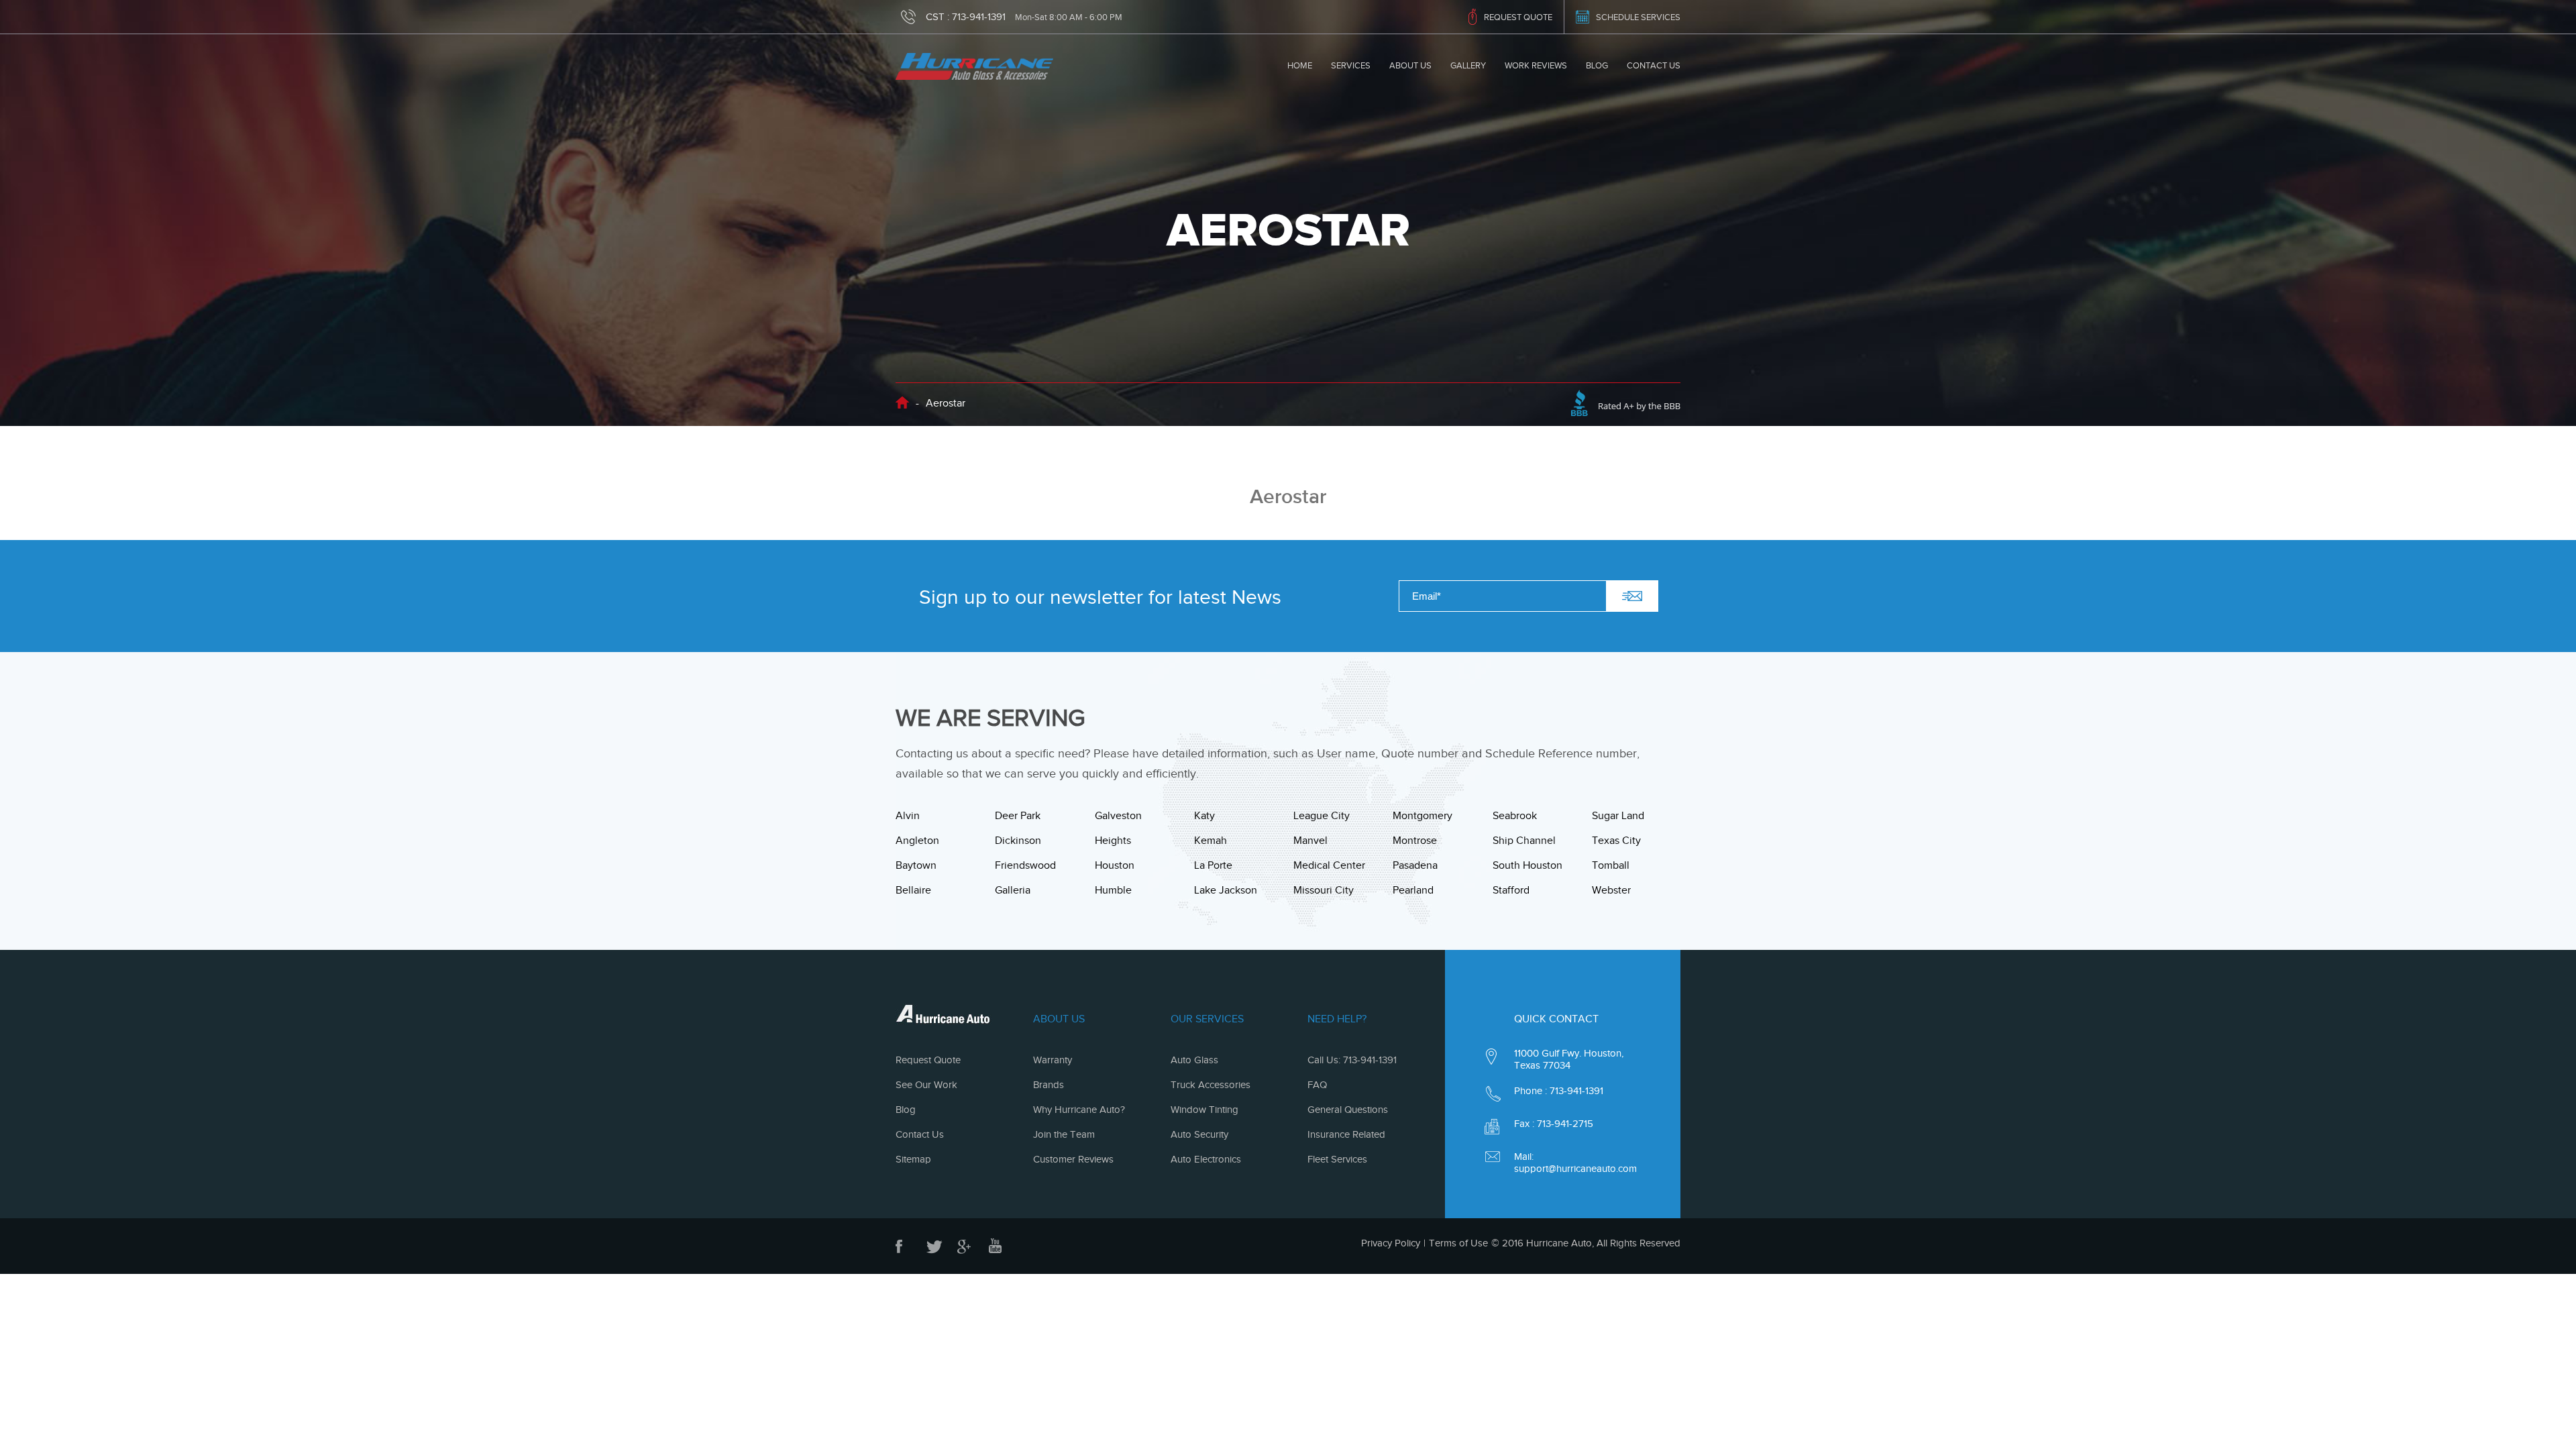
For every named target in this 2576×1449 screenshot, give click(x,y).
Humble (1113, 890)
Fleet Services (1337, 1159)
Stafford (1511, 890)
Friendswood (1025, 865)
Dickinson (1018, 841)
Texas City (1616, 841)
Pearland (1413, 890)
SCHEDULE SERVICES (1638, 17)
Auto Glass (1194, 1060)
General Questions (1348, 1110)
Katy (1204, 816)
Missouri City (1324, 890)
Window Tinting (1204, 1110)
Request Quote (928, 1060)
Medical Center (1329, 865)
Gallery (1468, 65)
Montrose (1415, 841)
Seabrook (1515, 816)
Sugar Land (1618, 816)
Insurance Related (1346, 1134)
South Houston (1527, 865)
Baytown (916, 865)
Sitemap (913, 1159)
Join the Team (1064, 1134)
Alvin (908, 816)
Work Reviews (1536, 65)
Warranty (1053, 1060)
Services (1351, 65)
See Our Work (926, 1085)
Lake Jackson (1226, 890)
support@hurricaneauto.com (1575, 1169)
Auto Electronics (1206, 1159)
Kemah (1211, 841)
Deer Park (1018, 816)
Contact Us (1654, 65)
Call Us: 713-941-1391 (1352, 1060)
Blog (1597, 65)
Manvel (1310, 841)
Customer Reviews (1073, 1159)
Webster (1611, 890)
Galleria (1013, 890)
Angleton (917, 841)
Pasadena (1415, 865)
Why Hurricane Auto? (1079, 1110)
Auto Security (1199, 1134)
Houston (1115, 865)
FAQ (1317, 1085)
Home (1300, 65)
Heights (1113, 841)
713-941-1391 (979, 17)
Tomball (1611, 865)
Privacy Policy (1391, 1243)
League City (1322, 816)
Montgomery (1423, 816)
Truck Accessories (1211, 1085)
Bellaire (913, 890)
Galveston (1118, 816)
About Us (1410, 65)
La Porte (1213, 865)
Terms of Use (1458, 1243)
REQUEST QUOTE (1518, 17)
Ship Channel (1524, 841)
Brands (1049, 1085)
